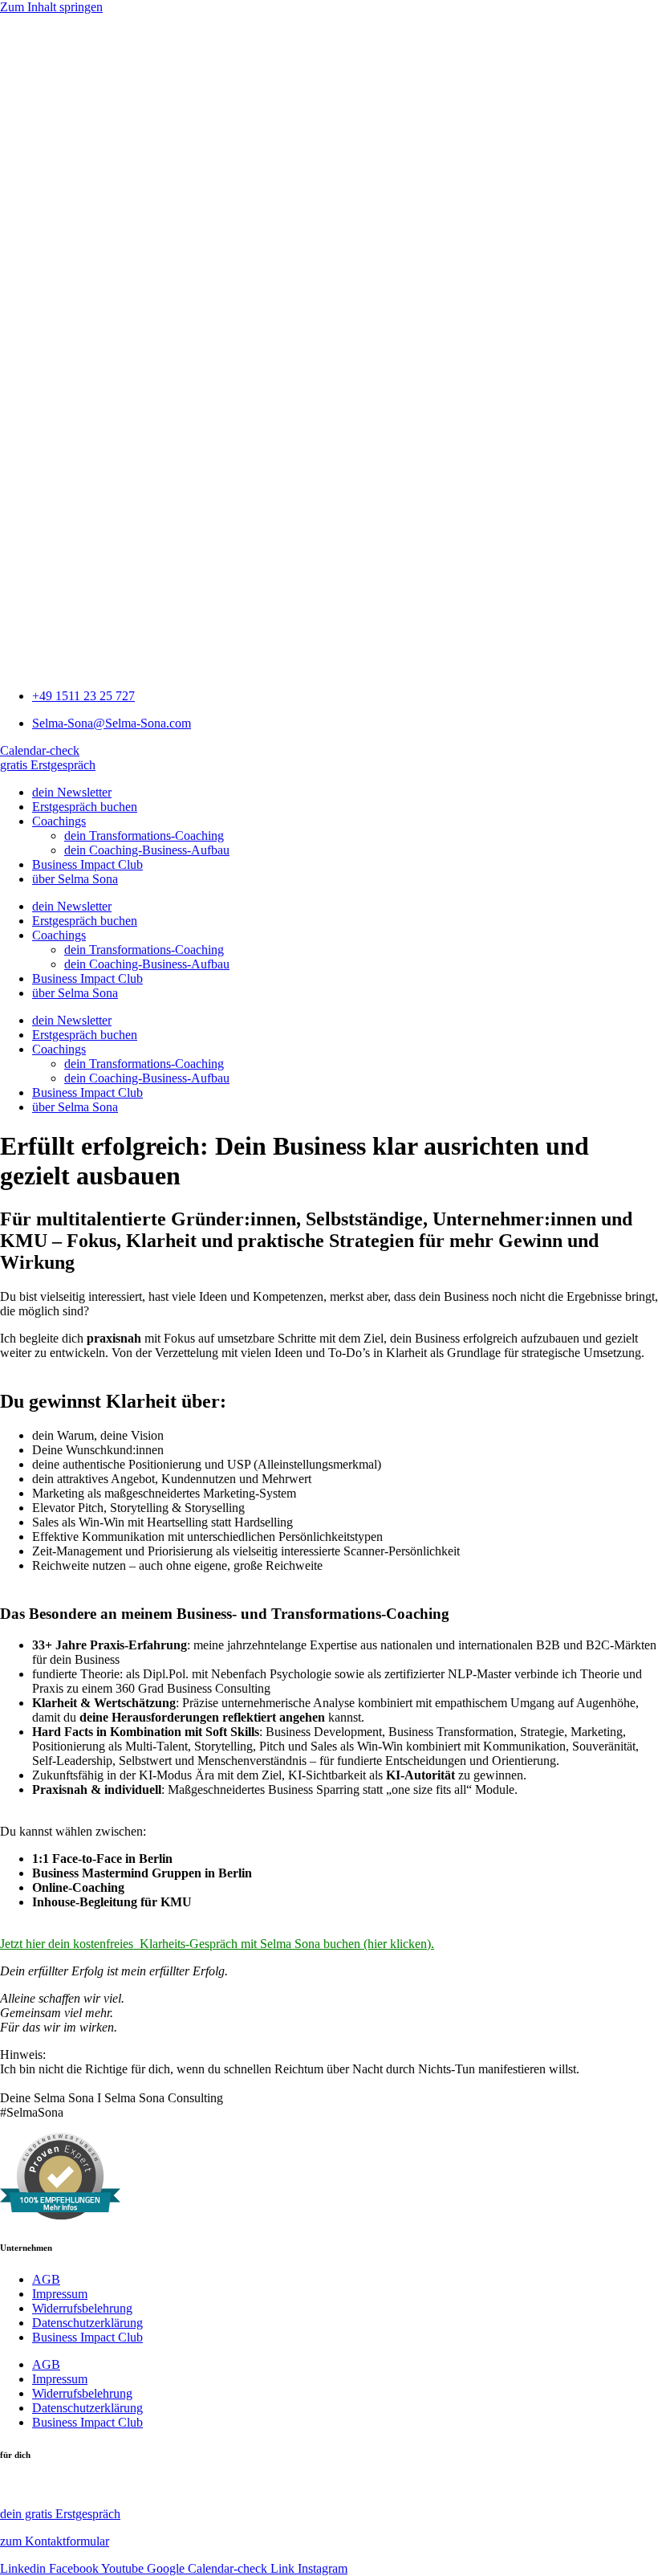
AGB (46, 2279)
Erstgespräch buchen (85, 807)
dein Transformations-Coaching (144, 836)
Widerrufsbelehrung (82, 2308)
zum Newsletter (42, 2486)
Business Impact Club (87, 864)
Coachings (59, 821)
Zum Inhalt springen (51, 7)
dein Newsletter (72, 792)
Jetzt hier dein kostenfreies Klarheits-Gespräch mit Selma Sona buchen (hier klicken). (217, 1944)
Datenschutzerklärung (87, 2323)
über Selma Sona (75, 879)
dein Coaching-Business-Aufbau (147, 850)
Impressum (60, 2294)
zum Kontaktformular (55, 2541)
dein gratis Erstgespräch (60, 2514)
